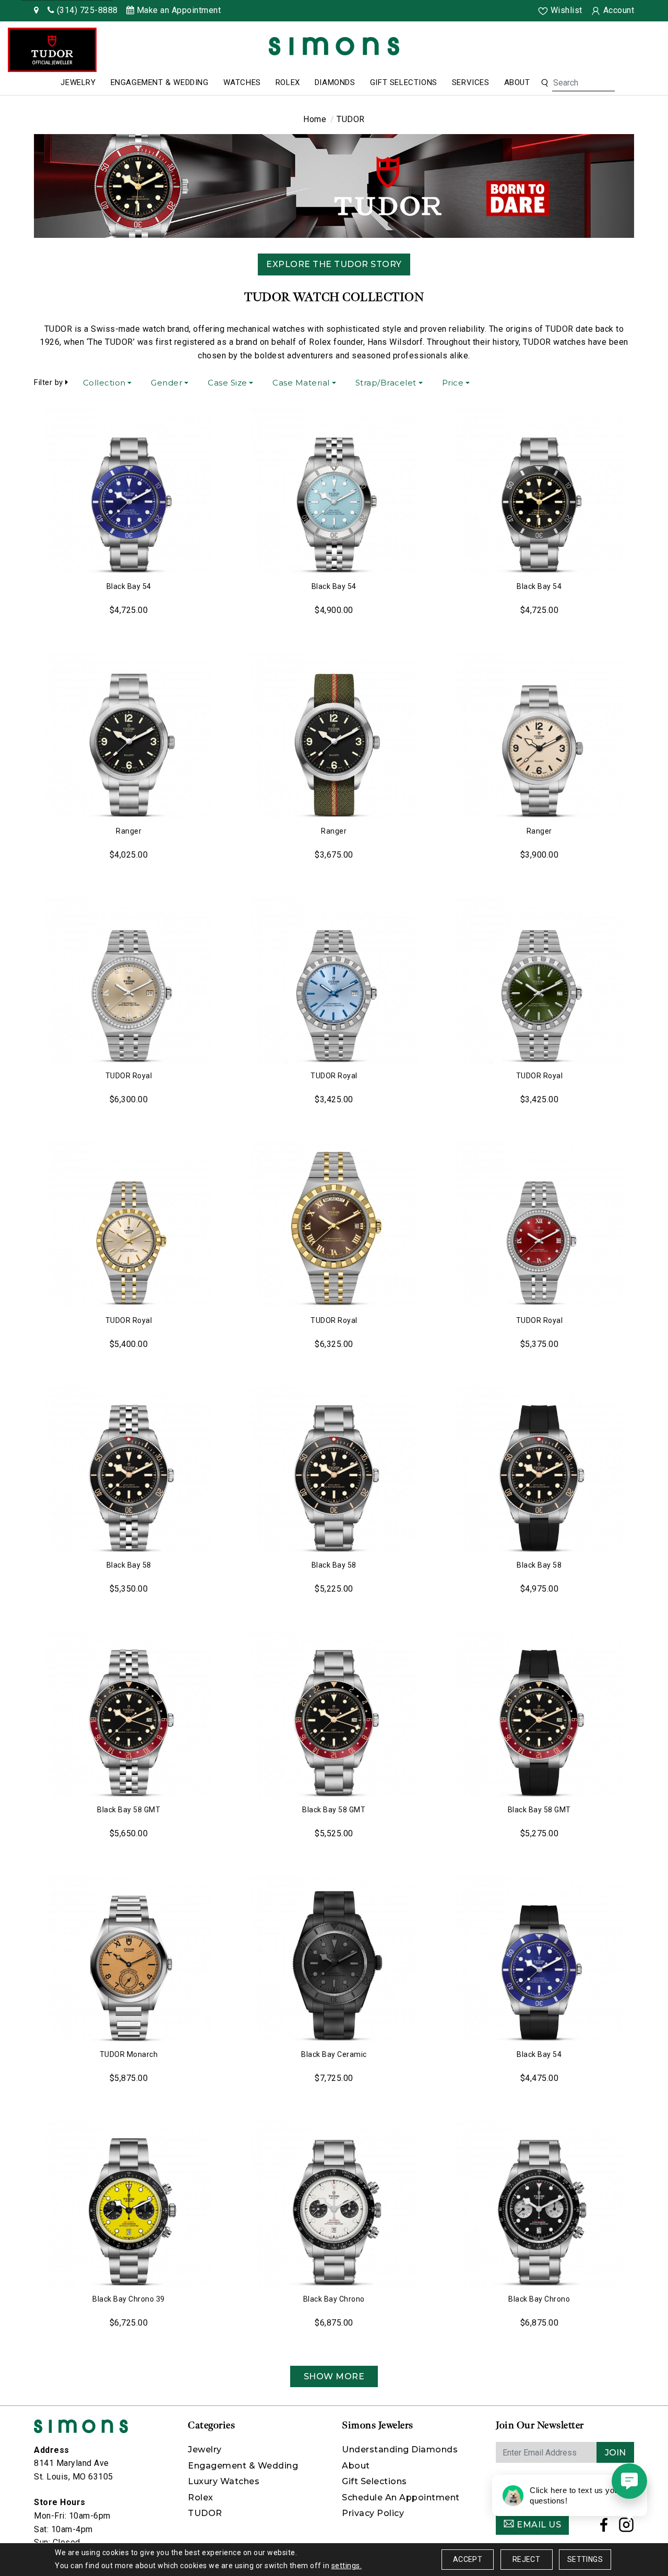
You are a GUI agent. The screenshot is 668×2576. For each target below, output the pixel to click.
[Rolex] (621, 48)
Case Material (301, 383)
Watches (242, 82)
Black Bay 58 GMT (129, 1810)
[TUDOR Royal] (129, 981)
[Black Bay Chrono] (334, 2204)
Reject (526, 2559)
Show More (334, 2376)
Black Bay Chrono (334, 2299)
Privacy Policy (373, 2513)
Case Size (228, 383)
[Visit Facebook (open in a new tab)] (604, 2528)
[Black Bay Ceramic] (334, 1959)
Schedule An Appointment (401, 2497)
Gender (166, 383)
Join (615, 2453)
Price (453, 383)
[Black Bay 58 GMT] (129, 1715)
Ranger (129, 831)
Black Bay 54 (129, 586)
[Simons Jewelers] (334, 46)
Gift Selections (404, 82)
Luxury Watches (224, 2481)
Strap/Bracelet (386, 383)
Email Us (538, 2525)
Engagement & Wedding (160, 82)
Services (471, 82)
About (517, 82)
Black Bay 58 (129, 1565)
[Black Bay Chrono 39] (129, 2204)
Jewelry (78, 82)
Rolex (288, 82)
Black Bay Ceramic (334, 2054)
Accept (468, 2559)
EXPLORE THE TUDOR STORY (334, 264)
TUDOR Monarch (129, 2054)
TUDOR (205, 2513)
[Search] (545, 83)
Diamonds (335, 82)
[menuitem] (78, 83)
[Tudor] (52, 50)
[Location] (37, 10)
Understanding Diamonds (400, 2449)
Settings (585, 2559)
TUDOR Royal (129, 1076)
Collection (104, 383)
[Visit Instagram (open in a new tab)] (627, 2528)
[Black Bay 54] (129, 491)
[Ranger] (129, 736)
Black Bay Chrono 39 (129, 2299)
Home (315, 119)
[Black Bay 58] (129, 1470)
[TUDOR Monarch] (129, 1959)
